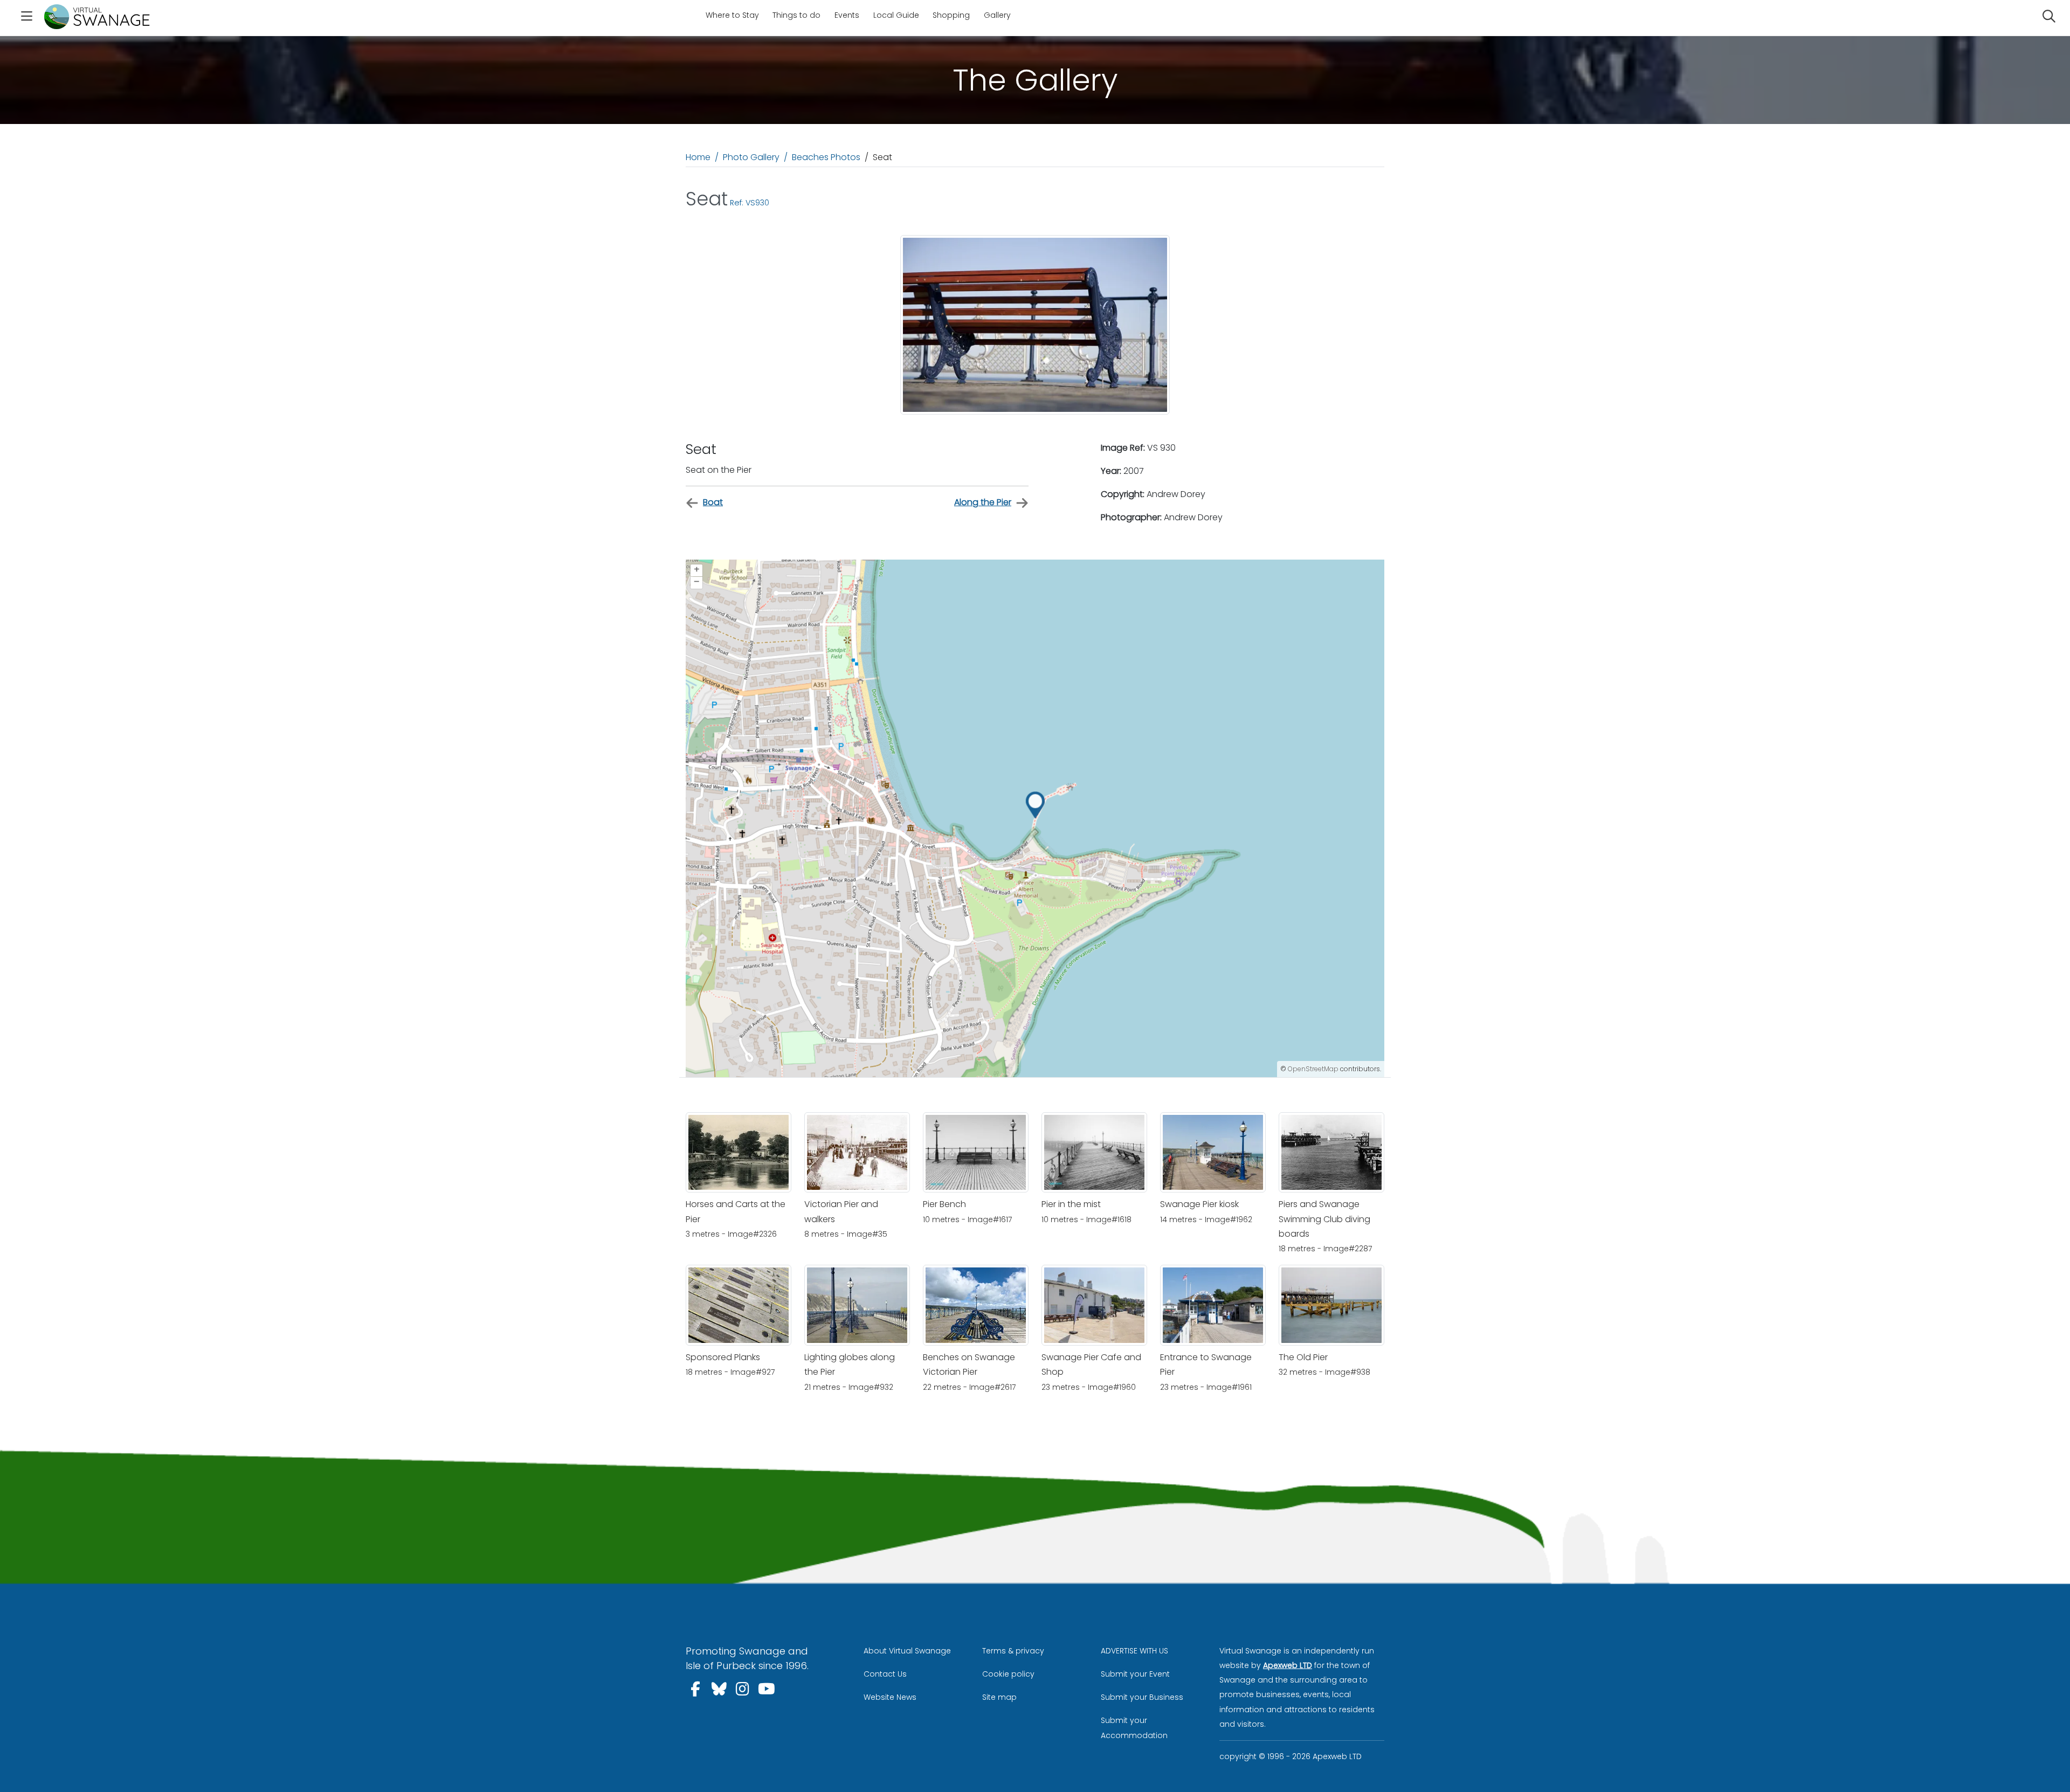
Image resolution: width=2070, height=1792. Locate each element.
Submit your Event (1135, 1674)
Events (847, 15)
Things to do (796, 15)
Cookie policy (1008, 1674)
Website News (890, 1697)
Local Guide (896, 15)
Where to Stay (732, 15)
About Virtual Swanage (907, 1651)
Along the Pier (983, 502)
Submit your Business (1142, 1697)
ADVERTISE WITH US (1134, 1651)
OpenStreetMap (1313, 1069)
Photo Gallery (751, 157)
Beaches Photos (826, 157)
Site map (999, 1697)
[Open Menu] (26, 18)
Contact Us (885, 1674)
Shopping (951, 15)
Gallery (997, 15)
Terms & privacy (1013, 1651)
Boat (713, 502)
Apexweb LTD (1288, 1665)
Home (698, 157)
